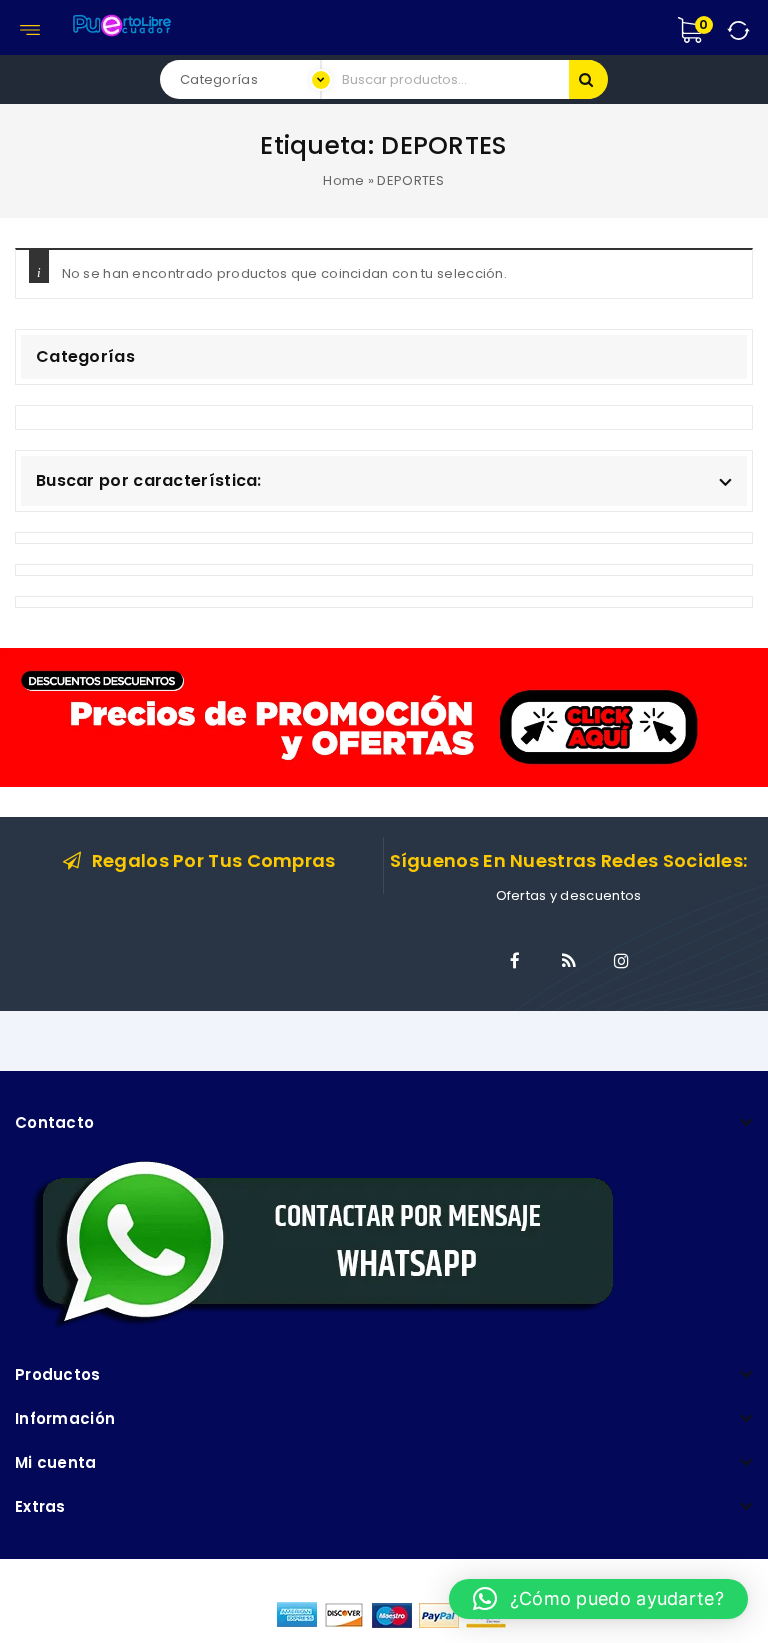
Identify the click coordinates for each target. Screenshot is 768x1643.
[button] (598, 1599)
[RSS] (569, 961)
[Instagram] (622, 961)
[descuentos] (384, 716)
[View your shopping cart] (711, 30)
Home (343, 180)
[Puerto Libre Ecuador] (121, 22)
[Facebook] (515, 961)
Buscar (588, 79)
